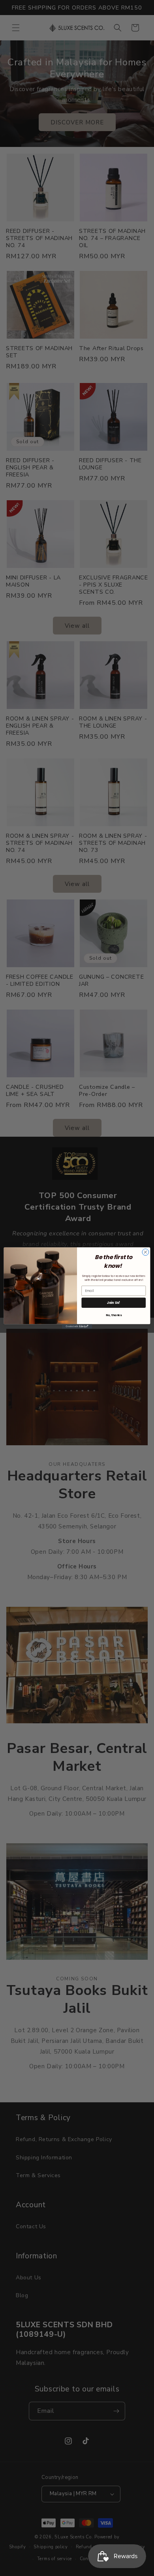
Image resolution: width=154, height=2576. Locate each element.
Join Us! (114, 1302)
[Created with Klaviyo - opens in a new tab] (77, 1326)
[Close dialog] (146, 1252)
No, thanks (114, 1315)
